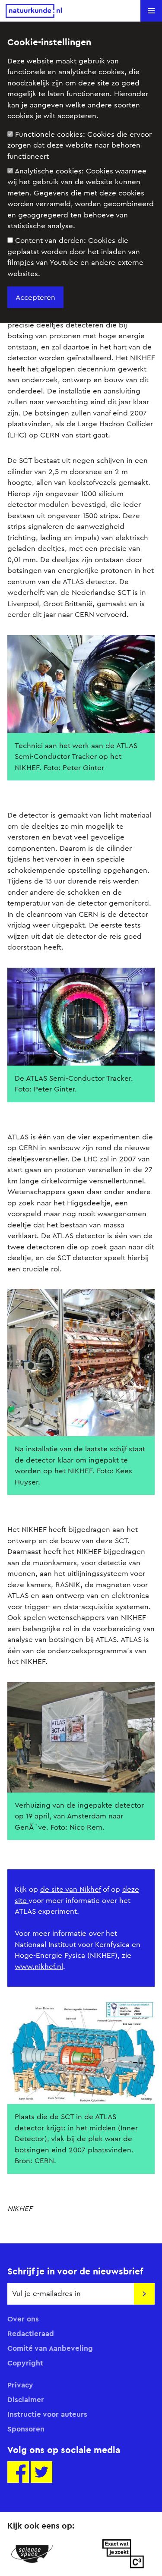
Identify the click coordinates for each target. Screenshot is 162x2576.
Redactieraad (31, 2334)
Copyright (25, 2363)
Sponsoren (26, 2429)
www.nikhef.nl (39, 1967)
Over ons (23, 2319)
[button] (151, 11)
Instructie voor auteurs (47, 2414)
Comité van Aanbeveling (50, 2348)
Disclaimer (26, 2400)
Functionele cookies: (79, 145)
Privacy (20, 2385)
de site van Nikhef (70, 1889)
